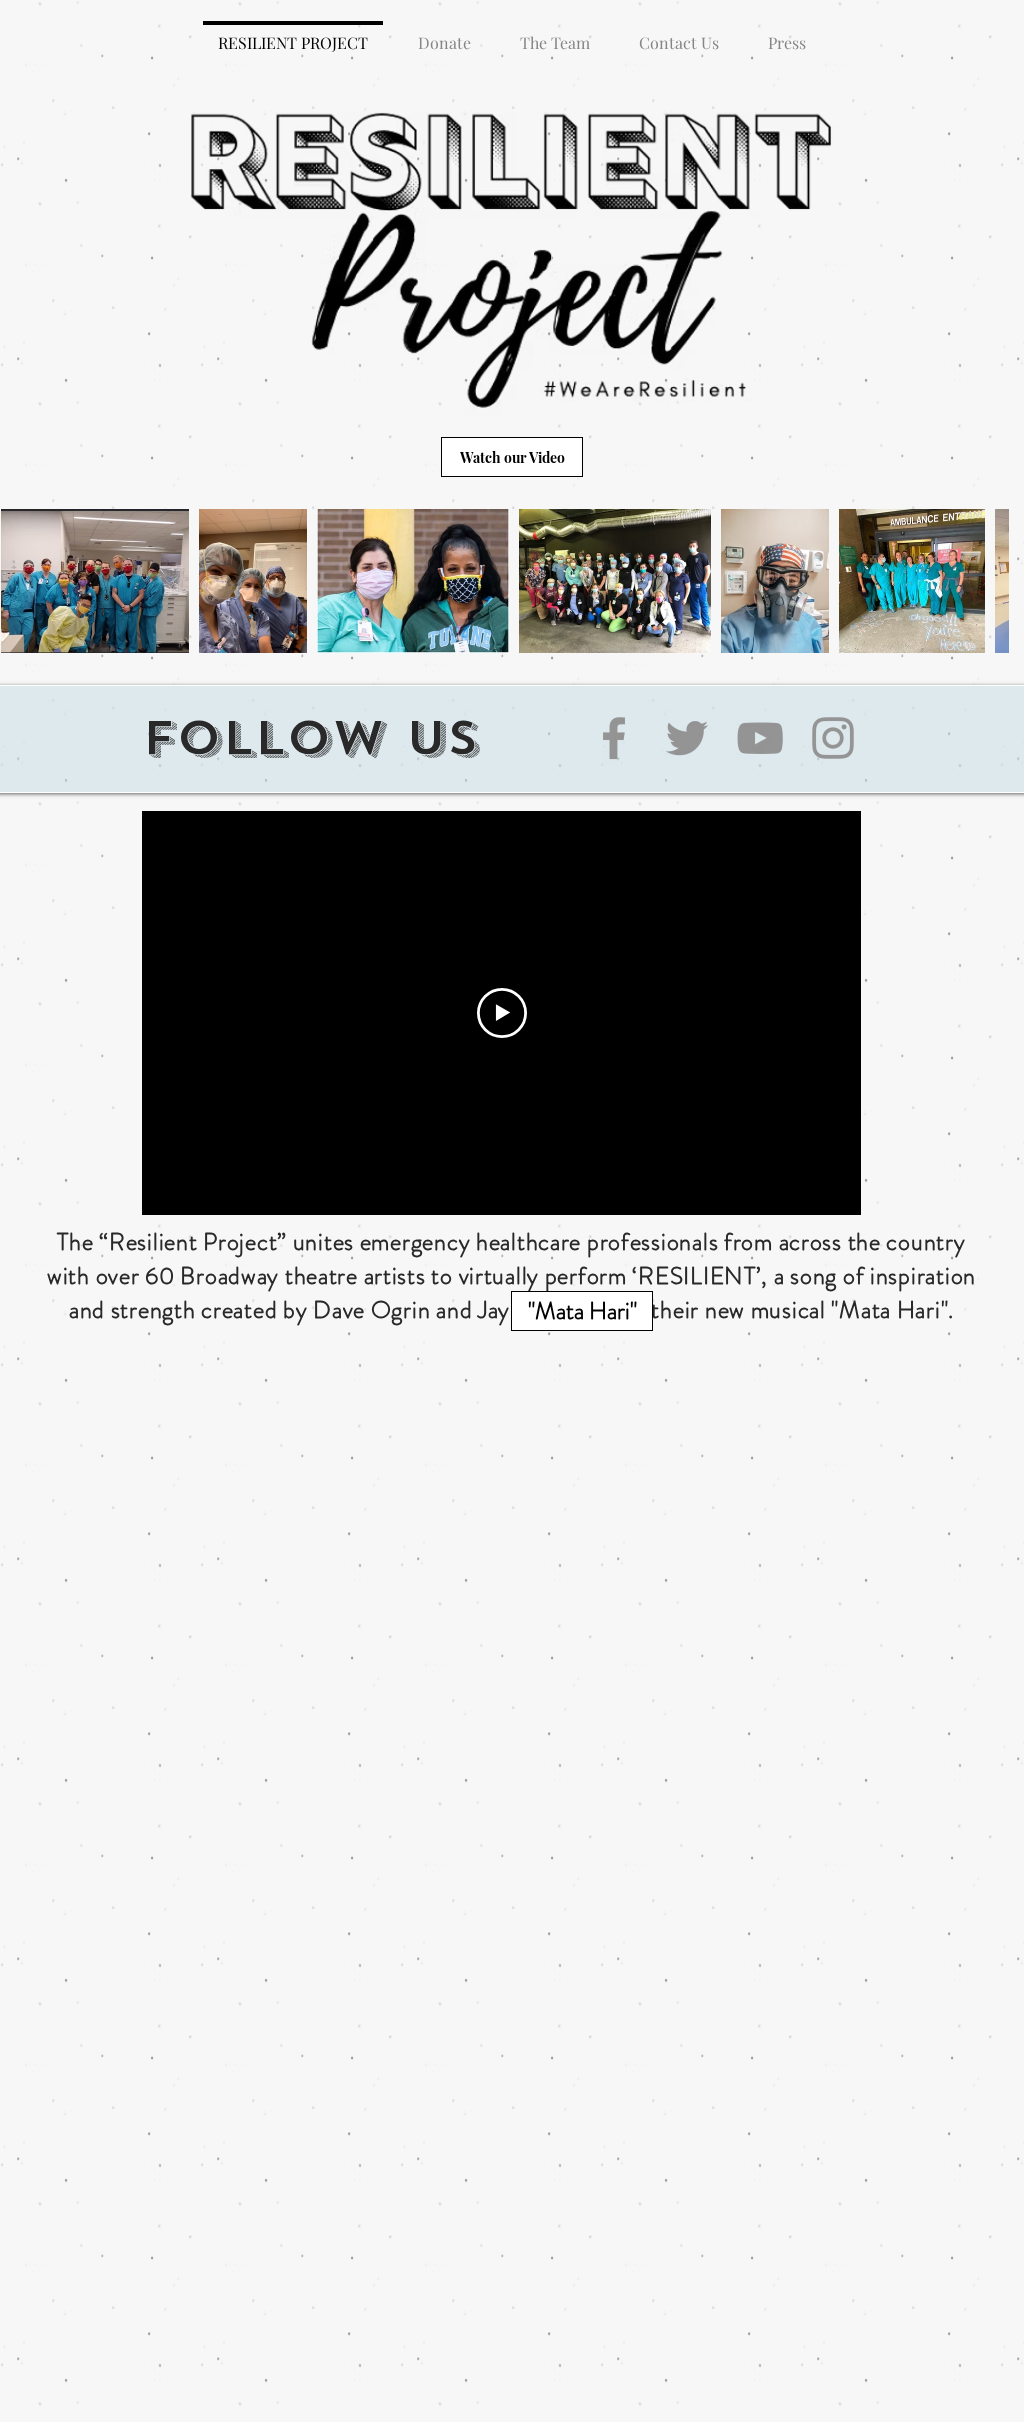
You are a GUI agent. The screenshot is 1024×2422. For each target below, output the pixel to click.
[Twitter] (687, 738)
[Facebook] (614, 738)
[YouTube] (760, 738)
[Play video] (502, 1013)
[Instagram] (833, 738)
